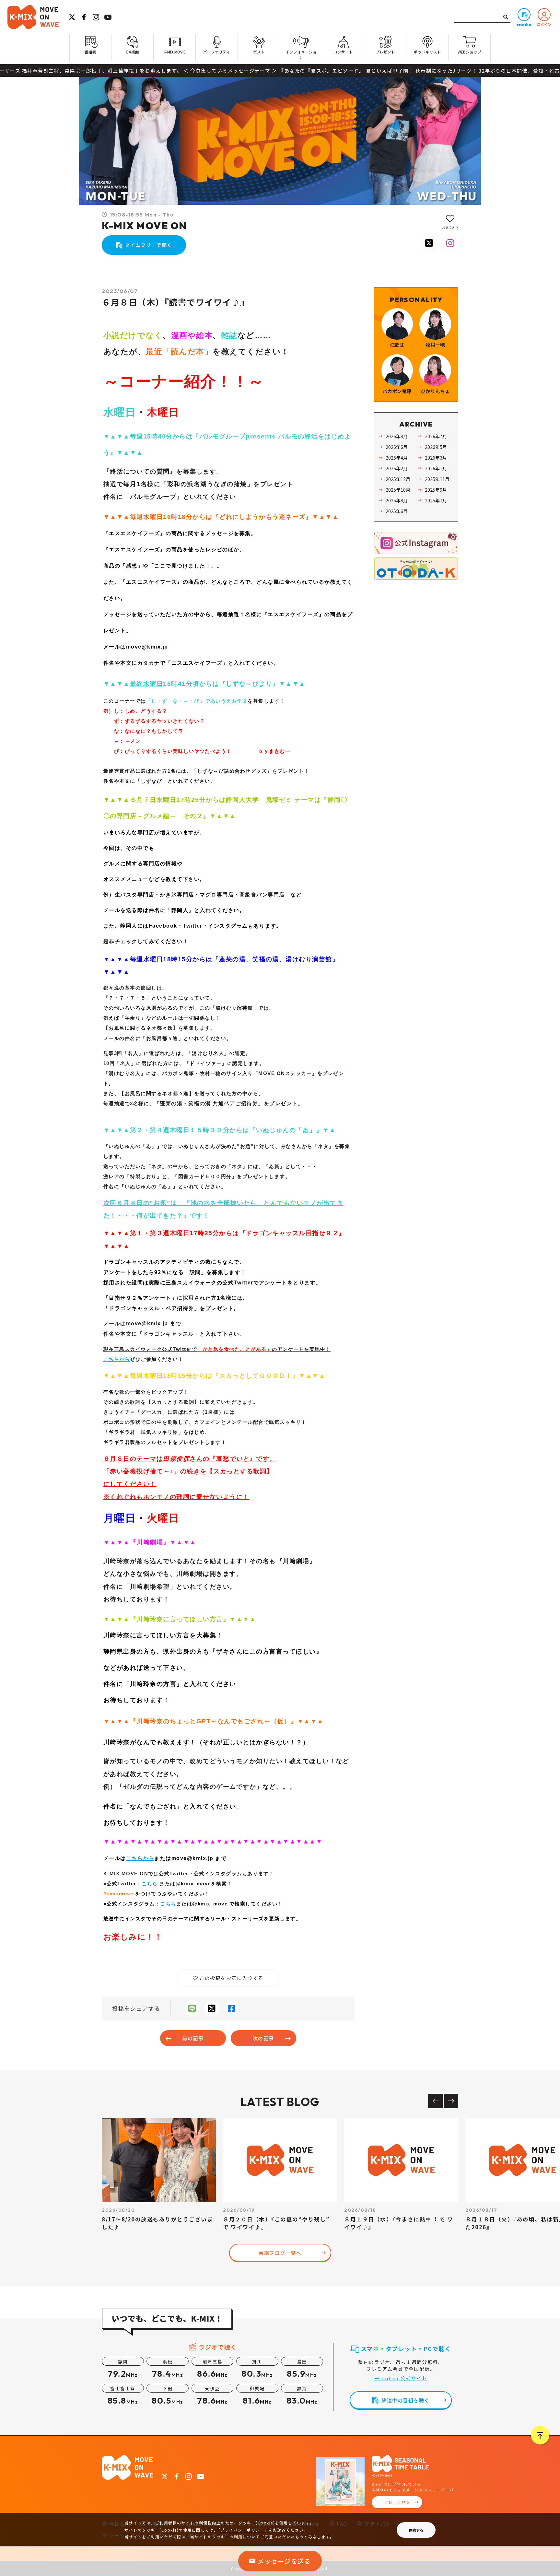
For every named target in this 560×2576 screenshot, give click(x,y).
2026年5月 (436, 447)
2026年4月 (397, 457)
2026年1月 (436, 468)
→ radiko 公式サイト (401, 2378)
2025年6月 (397, 511)
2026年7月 (436, 436)
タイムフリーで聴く (149, 245)
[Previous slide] (435, 2101)
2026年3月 (436, 457)
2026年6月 (397, 447)
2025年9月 (436, 490)
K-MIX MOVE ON (144, 226)
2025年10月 (398, 490)
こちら (150, 1884)
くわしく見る (397, 2502)
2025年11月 (437, 479)
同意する (416, 2530)
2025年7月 (436, 500)
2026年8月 (397, 436)
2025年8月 (397, 500)
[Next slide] (451, 2101)
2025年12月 (398, 479)
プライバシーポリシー (242, 2530)
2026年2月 (397, 468)
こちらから (117, 1359)
